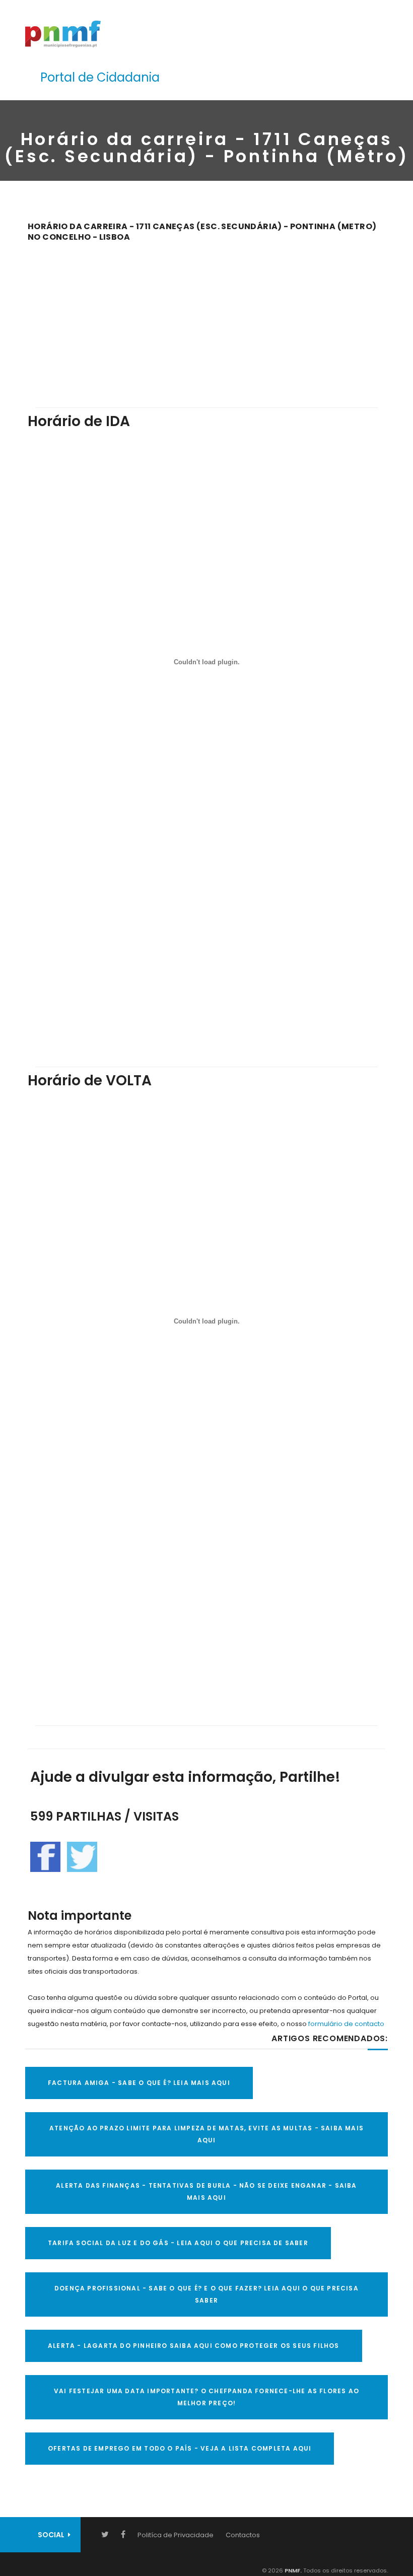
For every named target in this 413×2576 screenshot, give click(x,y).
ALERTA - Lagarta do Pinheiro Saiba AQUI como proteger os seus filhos (194, 2346)
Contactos (243, 2535)
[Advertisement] (206, 318)
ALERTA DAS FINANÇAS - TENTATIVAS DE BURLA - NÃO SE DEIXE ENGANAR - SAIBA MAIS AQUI (206, 2191)
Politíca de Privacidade (176, 2535)
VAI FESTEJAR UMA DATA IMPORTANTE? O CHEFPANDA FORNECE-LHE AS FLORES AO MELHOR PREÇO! (206, 2397)
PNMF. (292, 2570)
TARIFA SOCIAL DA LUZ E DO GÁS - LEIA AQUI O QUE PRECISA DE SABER (178, 2243)
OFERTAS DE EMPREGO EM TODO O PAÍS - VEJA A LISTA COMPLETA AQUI (180, 2448)
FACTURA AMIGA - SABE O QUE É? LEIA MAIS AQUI (139, 2083)
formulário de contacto (346, 2024)
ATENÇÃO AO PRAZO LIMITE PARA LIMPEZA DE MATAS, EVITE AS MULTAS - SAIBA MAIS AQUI (206, 2134)
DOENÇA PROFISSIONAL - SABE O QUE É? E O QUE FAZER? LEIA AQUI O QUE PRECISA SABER (206, 2294)
